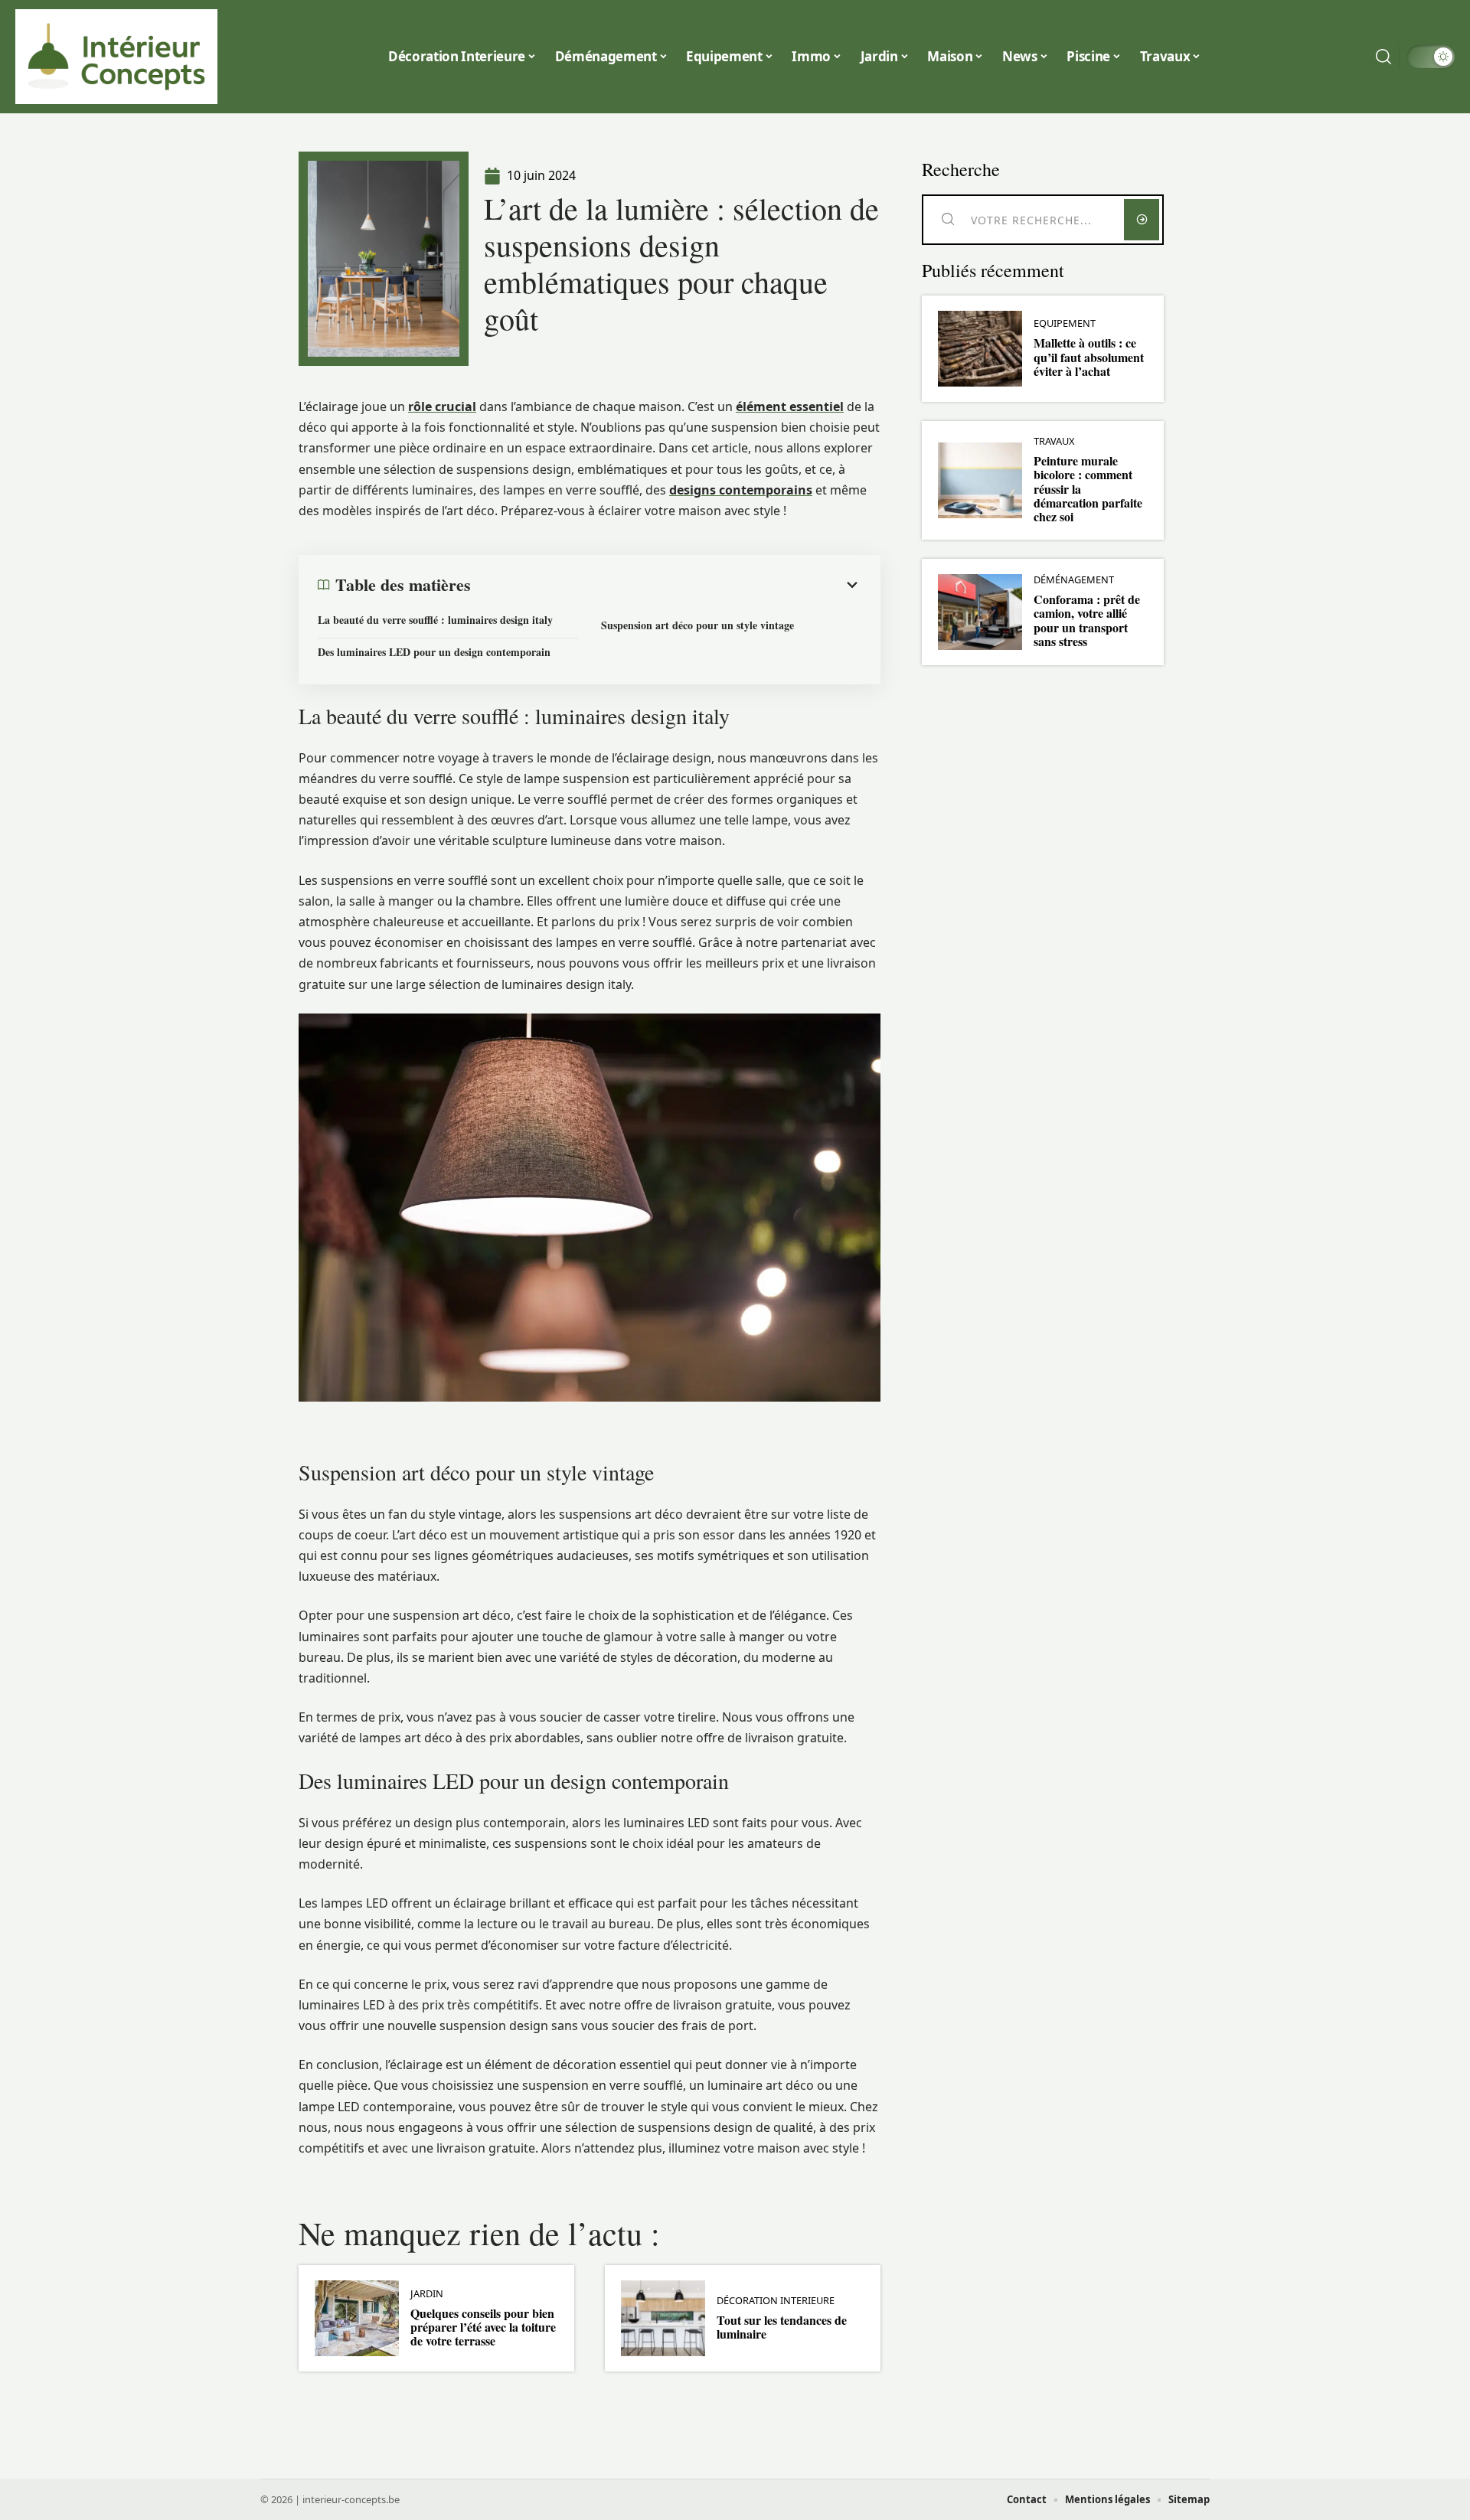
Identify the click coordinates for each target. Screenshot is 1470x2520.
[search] (1383, 57)
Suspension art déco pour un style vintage (697, 625)
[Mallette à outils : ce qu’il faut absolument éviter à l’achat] (980, 349)
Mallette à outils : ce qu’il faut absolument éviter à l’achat (1089, 357)
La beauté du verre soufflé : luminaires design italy (435, 620)
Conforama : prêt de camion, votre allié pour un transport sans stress (1087, 620)
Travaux (1054, 441)
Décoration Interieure (776, 2301)
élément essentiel (790, 406)
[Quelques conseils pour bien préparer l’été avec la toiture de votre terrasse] (357, 2318)
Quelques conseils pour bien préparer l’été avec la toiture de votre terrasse (483, 2327)
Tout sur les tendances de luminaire (782, 2327)
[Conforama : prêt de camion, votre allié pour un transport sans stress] (980, 612)
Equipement (1065, 323)
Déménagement (1074, 580)
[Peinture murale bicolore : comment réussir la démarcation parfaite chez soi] (980, 480)
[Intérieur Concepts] (116, 57)
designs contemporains (741, 490)
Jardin (427, 2294)
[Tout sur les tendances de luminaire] (663, 2318)
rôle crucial (442, 406)
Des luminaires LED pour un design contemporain (434, 652)
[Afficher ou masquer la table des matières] (666, 585)
